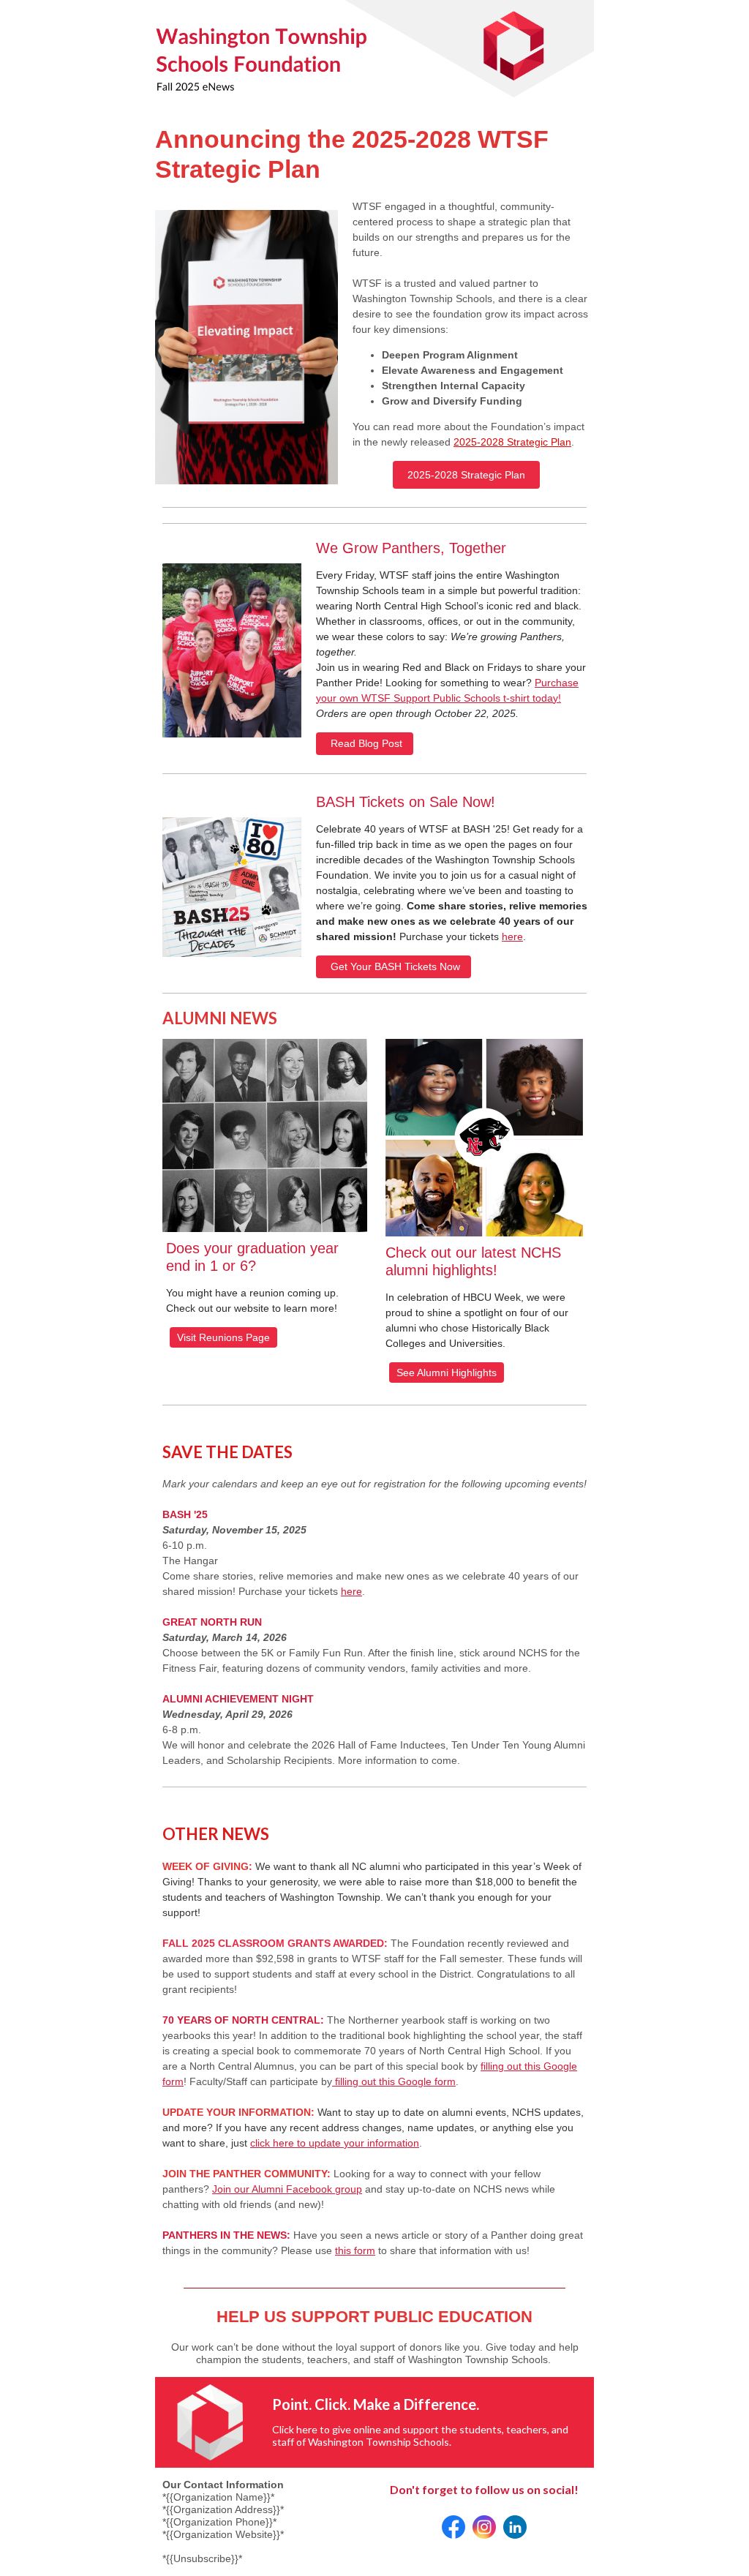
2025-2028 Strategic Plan (512, 442)
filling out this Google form (394, 2081)
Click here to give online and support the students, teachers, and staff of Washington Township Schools (420, 2436)
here (512, 936)
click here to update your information (335, 2143)
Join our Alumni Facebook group (287, 2189)
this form (355, 2250)
